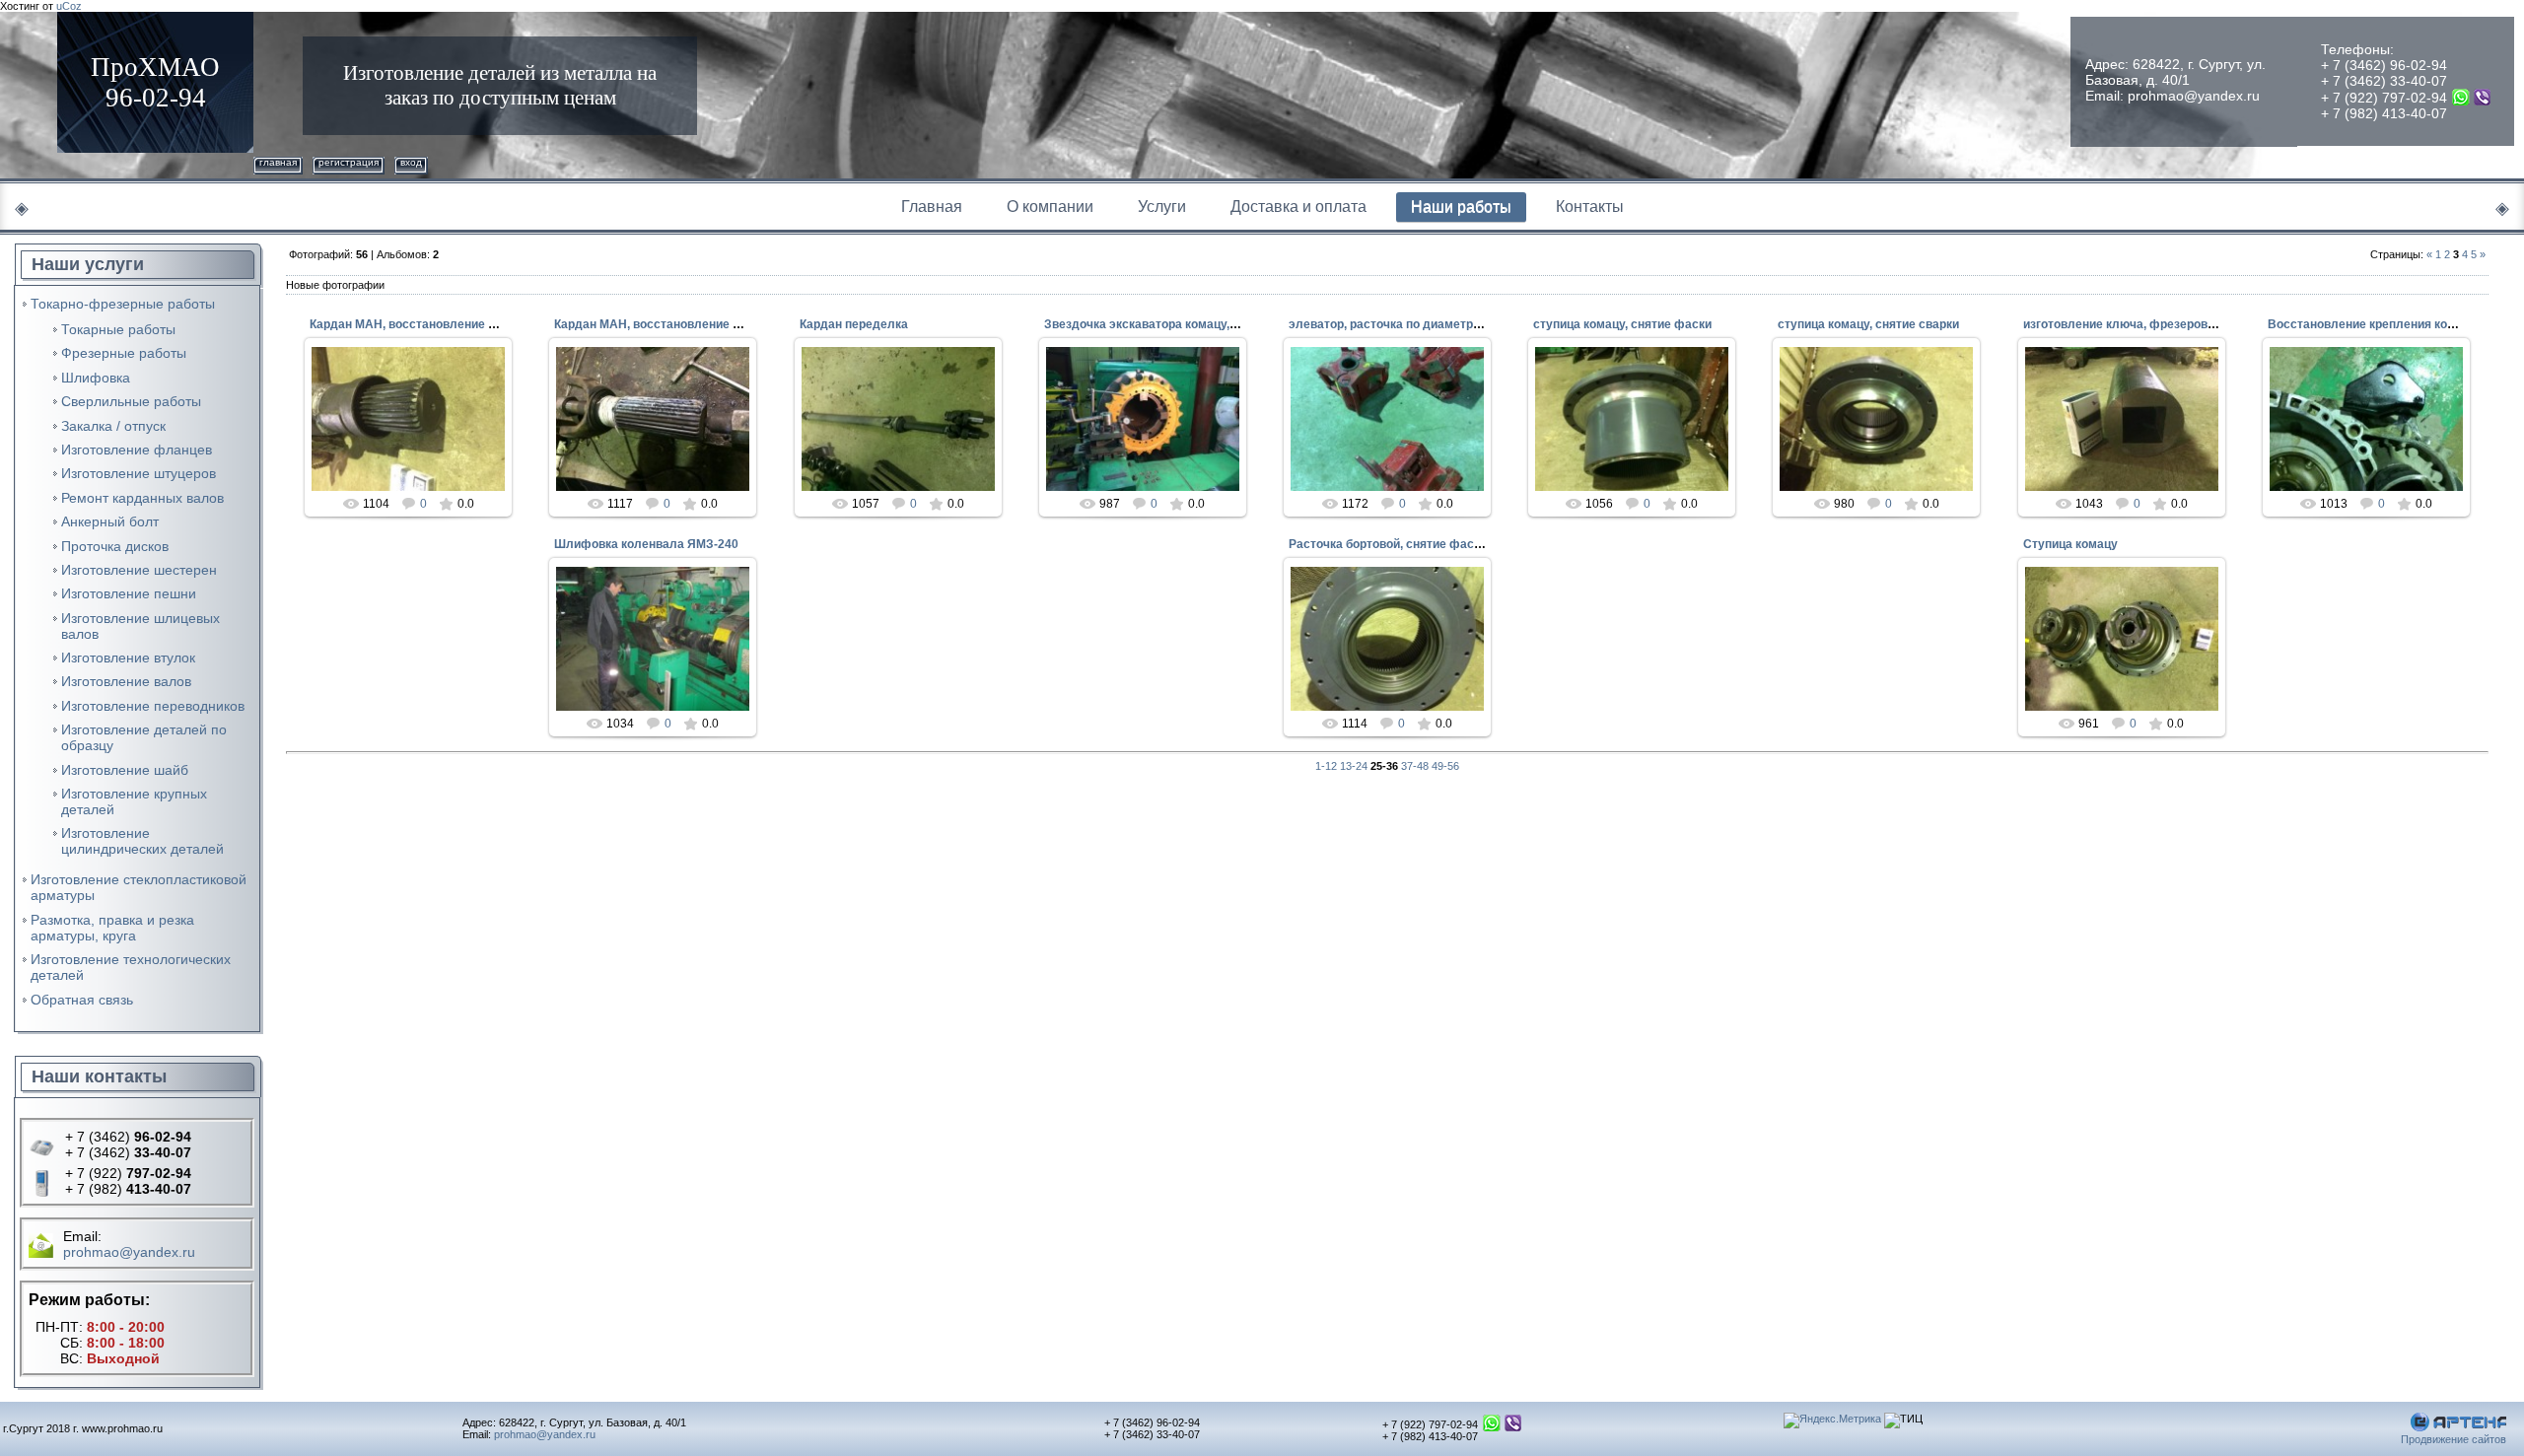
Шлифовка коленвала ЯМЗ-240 (646, 544)
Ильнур (417, 435)
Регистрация (349, 162)
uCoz (69, 6)
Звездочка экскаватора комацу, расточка (1165, 324)
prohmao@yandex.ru (2194, 96)
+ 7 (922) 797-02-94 (2384, 98)
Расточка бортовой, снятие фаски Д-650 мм (1416, 544)
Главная (278, 162)
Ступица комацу (2070, 544)
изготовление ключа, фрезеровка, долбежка (2154, 324)
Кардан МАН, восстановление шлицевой (428, 324)
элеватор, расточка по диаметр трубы (1401, 324)
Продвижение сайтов (2454, 1439)
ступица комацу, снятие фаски (1622, 324)
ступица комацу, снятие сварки (1868, 324)
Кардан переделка (854, 324)
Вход (411, 162)
